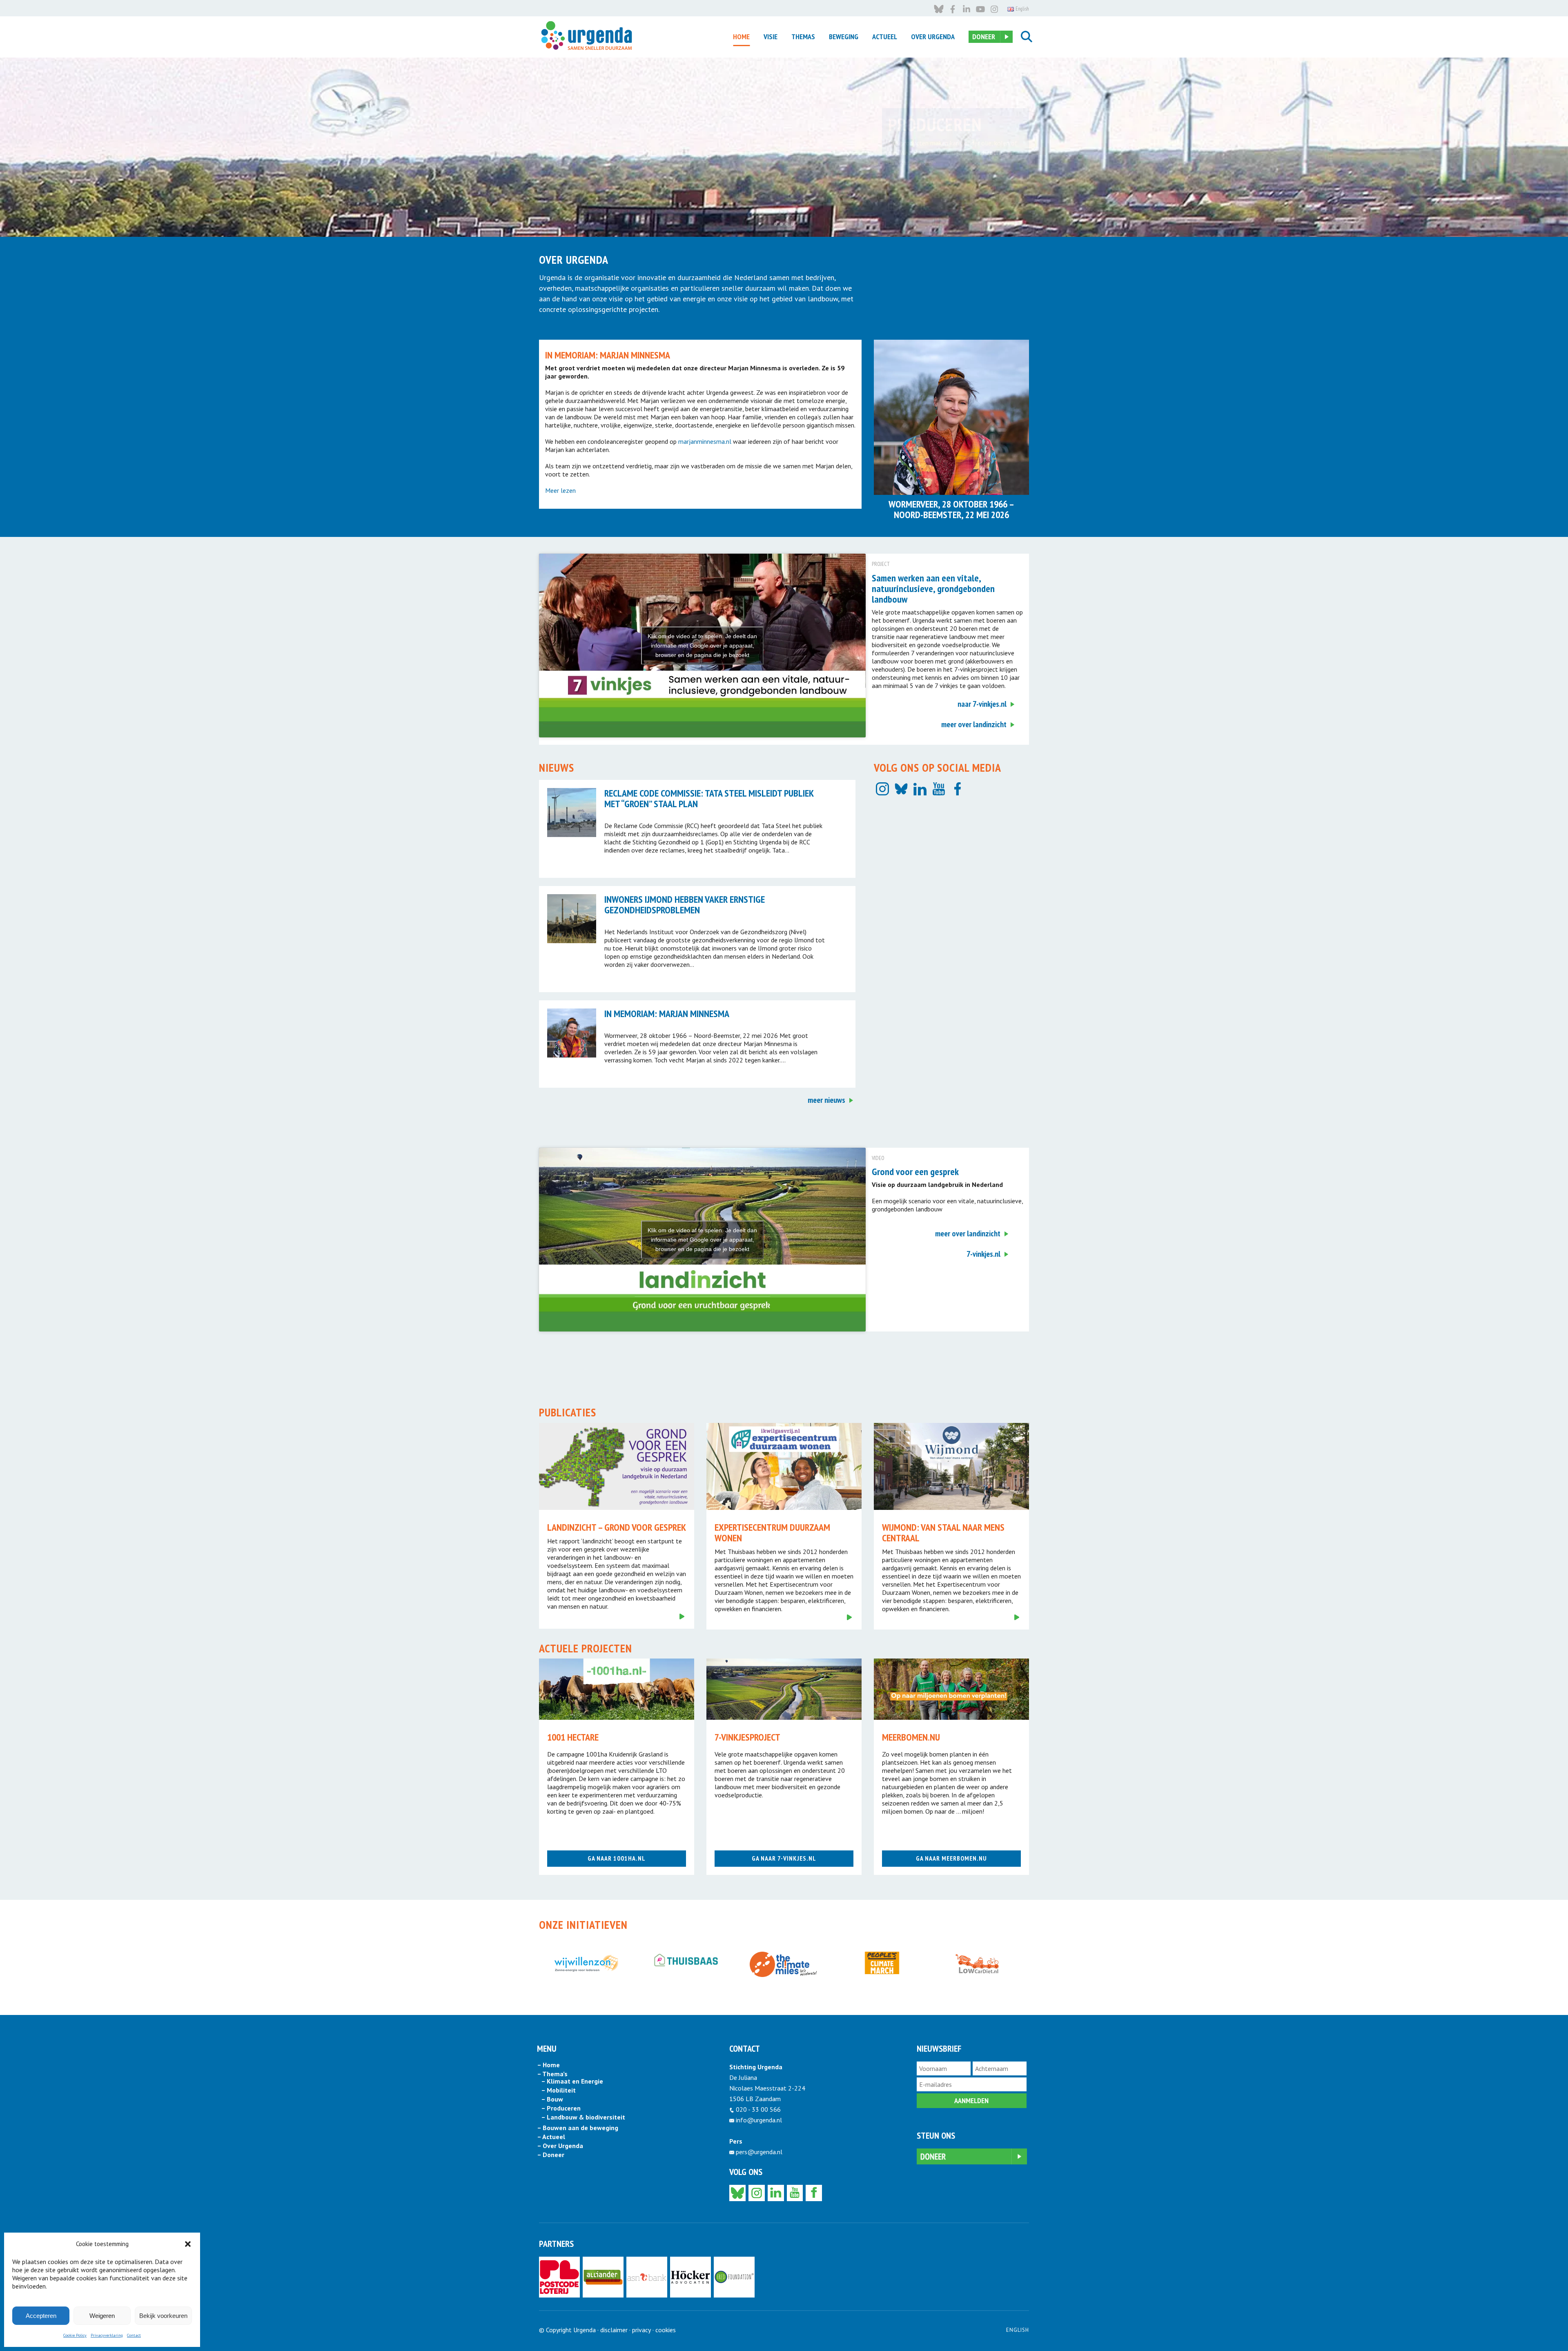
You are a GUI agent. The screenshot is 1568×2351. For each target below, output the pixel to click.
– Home (548, 2065)
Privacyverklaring (107, 2335)
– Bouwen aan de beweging (578, 2128)
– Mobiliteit (558, 2091)
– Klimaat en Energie (572, 2082)
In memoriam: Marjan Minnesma (667, 1014)
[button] (188, 2244)
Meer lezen (560, 490)
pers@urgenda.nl (759, 2152)
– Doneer (551, 2155)
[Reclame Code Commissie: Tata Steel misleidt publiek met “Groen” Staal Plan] (572, 813)
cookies (666, 2330)
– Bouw (552, 2099)
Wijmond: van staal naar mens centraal (943, 1533)
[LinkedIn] (920, 789)
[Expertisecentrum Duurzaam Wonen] (784, 1467)
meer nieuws (826, 1100)
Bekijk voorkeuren (163, 2316)
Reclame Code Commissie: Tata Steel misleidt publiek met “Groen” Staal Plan (709, 799)
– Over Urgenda (560, 2146)
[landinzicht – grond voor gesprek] (617, 1467)
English (1018, 2330)
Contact (134, 2335)
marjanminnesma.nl (705, 441)
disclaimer (614, 2330)
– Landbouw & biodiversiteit (583, 2117)
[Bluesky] (901, 789)
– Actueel (551, 2137)
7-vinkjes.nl (983, 1254)
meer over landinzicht (974, 724)
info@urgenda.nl (759, 2120)
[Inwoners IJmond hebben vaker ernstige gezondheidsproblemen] (572, 919)
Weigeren (102, 2316)
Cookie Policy (75, 2335)
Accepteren (41, 2316)
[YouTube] (939, 789)
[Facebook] (958, 789)
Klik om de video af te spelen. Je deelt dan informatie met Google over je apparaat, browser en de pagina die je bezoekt (702, 646)
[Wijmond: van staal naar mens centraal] (951, 1467)
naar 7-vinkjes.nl (982, 704)
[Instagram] (882, 789)
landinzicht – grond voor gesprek (617, 1527)
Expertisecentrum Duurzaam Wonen (772, 1533)
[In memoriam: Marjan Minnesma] (572, 1033)
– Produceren (561, 2108)
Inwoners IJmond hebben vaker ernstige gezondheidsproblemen (685, 905)
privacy (641, 2330)
